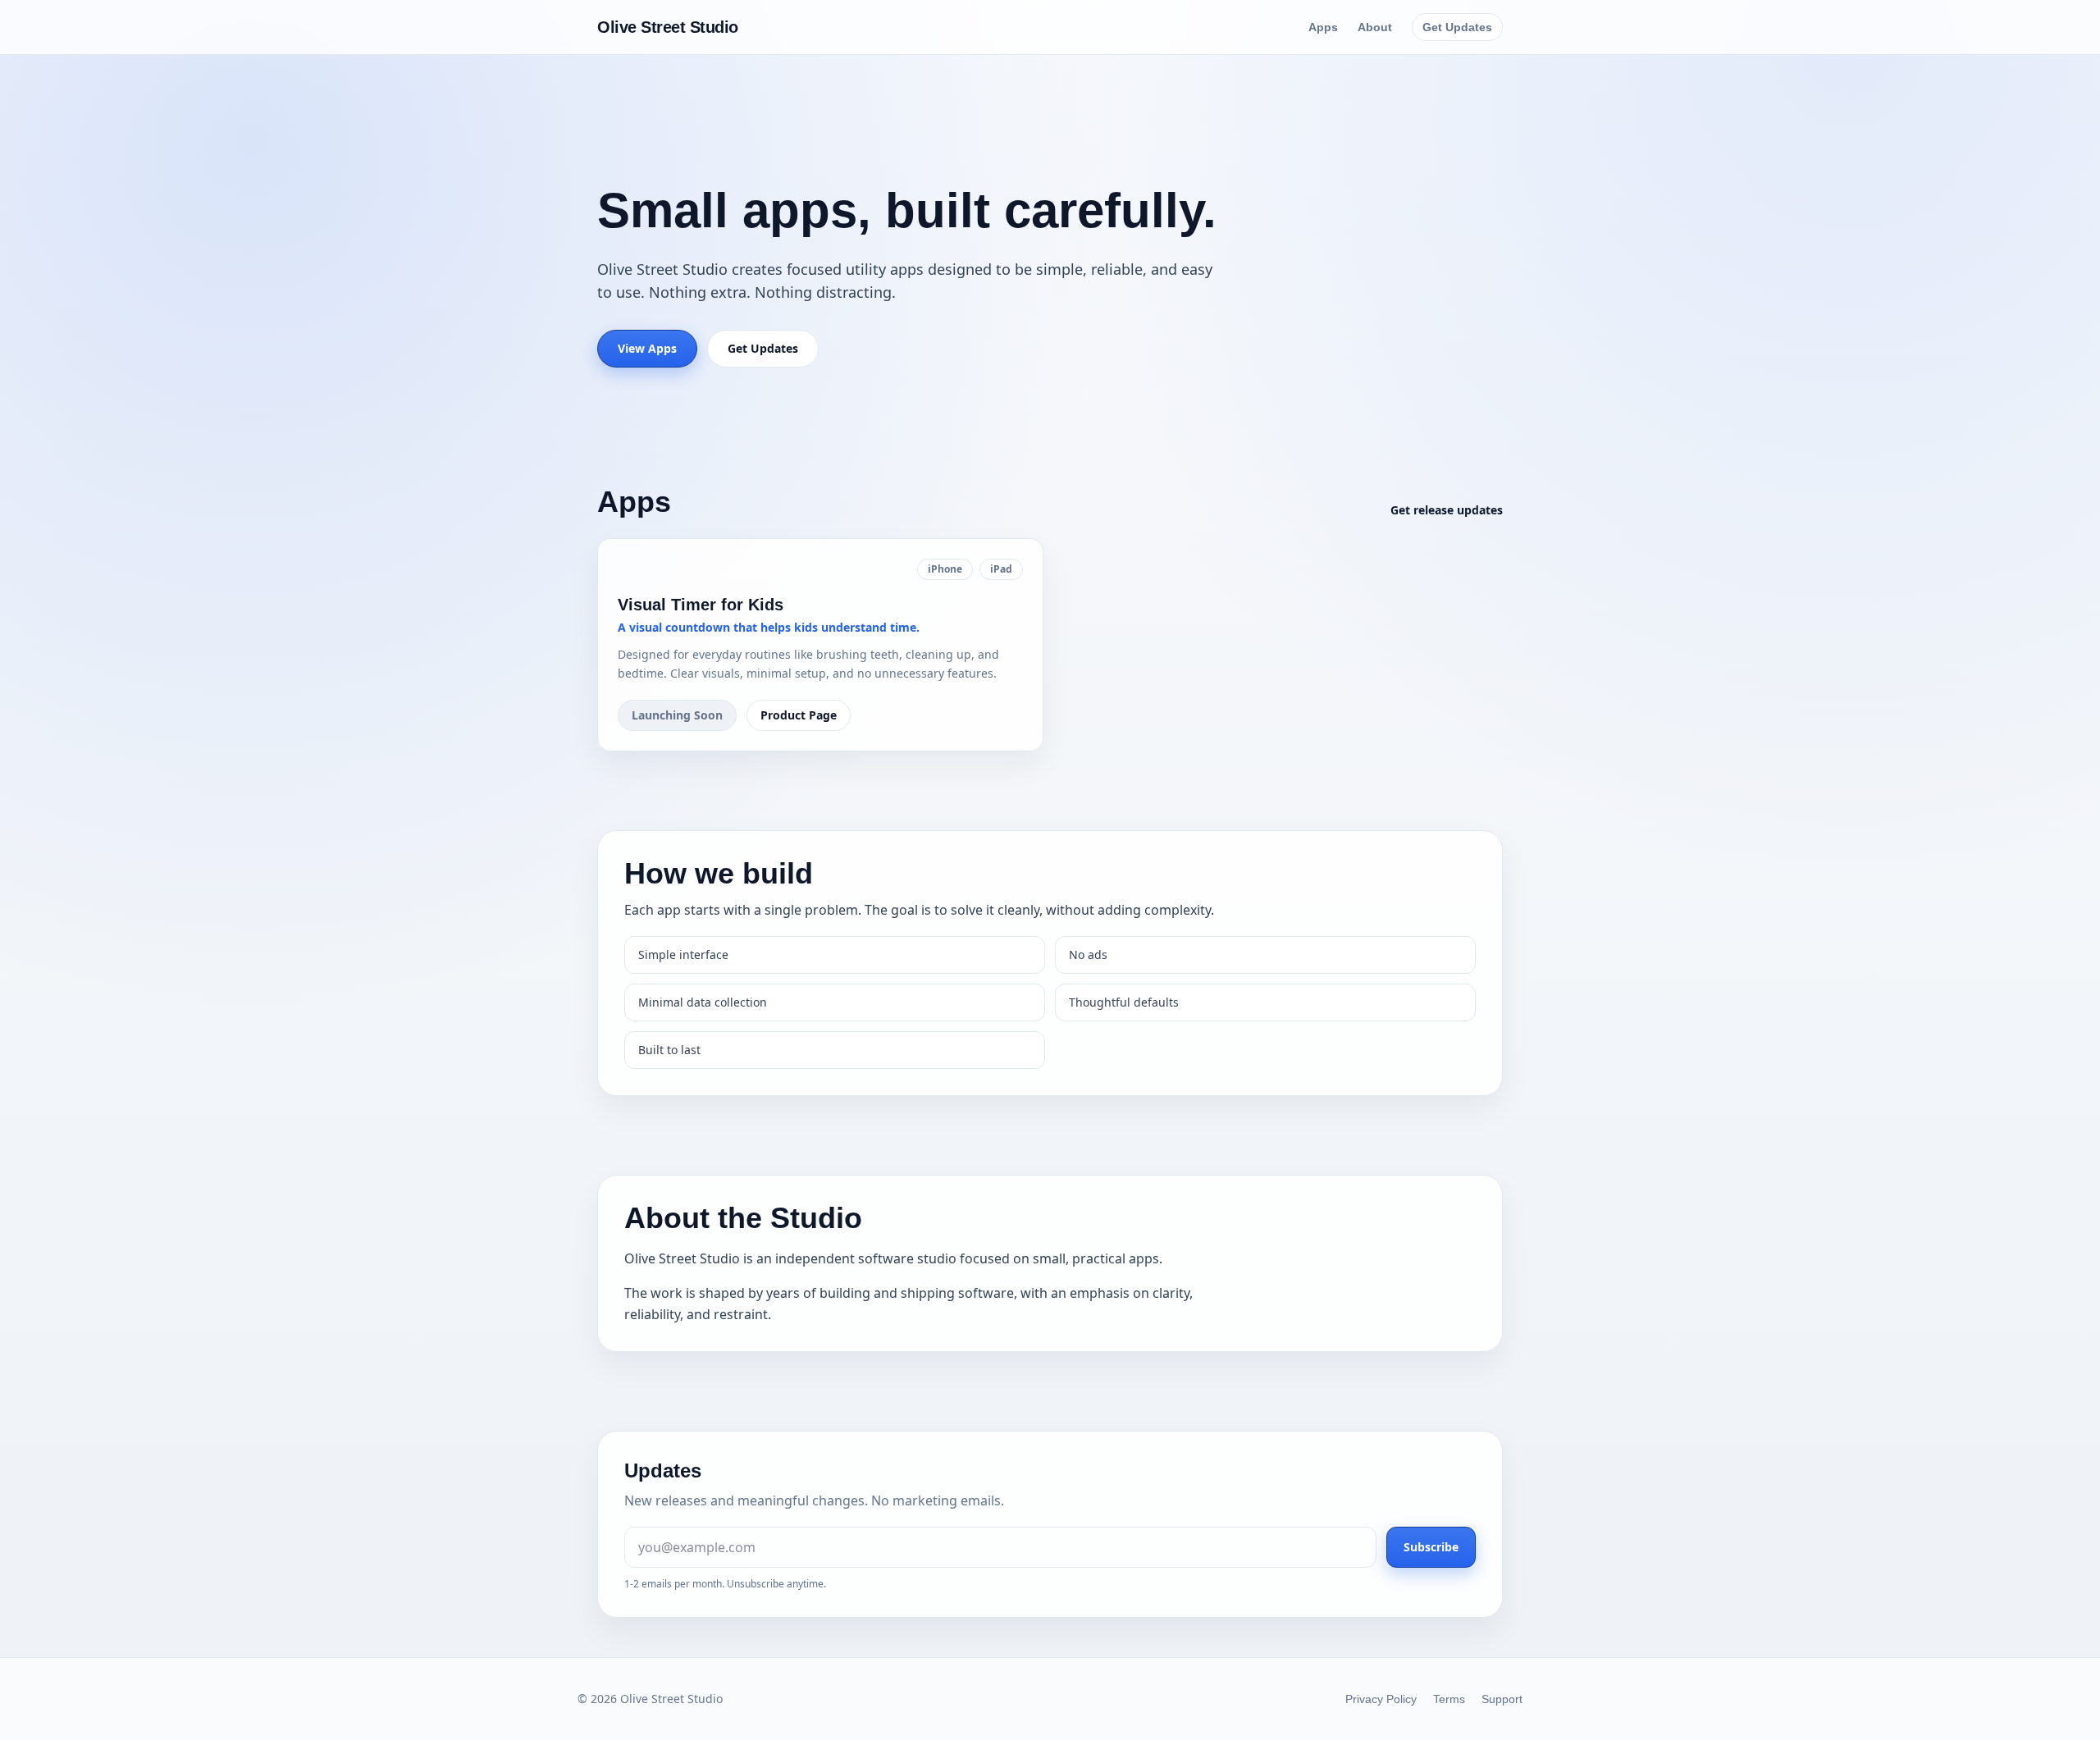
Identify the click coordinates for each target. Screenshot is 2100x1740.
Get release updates (1447, 510)
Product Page (799, 715)
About (1375, 27)
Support (1502, 1699)
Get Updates (1457, 27)
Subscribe (1431, 1547)
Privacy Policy (1381, 1699)
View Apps (647, 348)
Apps (1323, 27)
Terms (1449, 1699)
